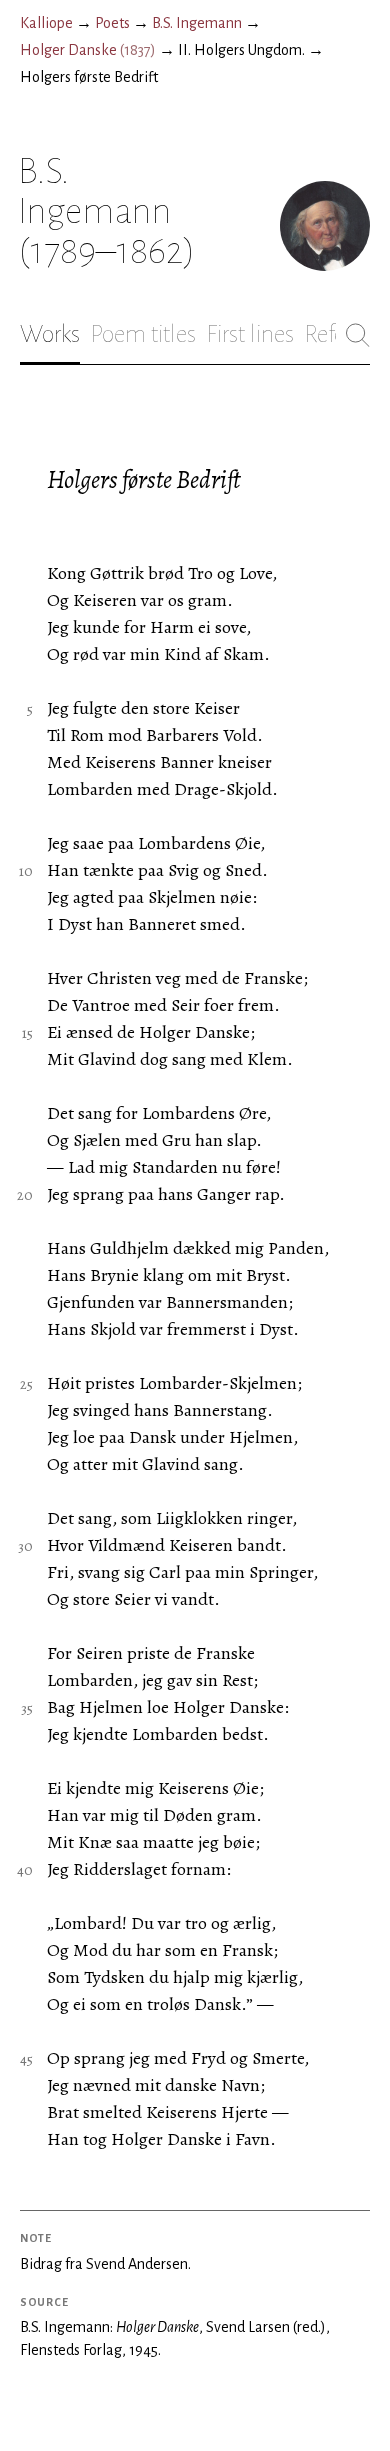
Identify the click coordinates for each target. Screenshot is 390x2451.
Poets (112, 23)
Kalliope (46, 23)
